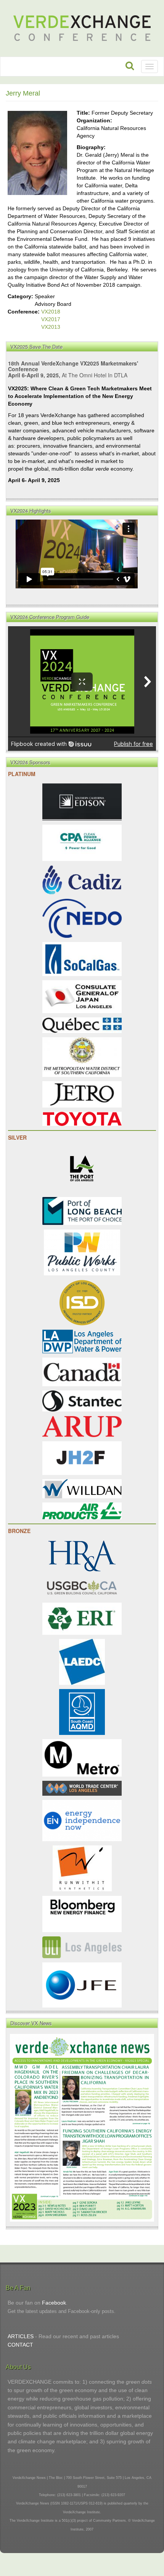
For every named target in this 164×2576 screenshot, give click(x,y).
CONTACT (20, 2345)
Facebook (54, 2303)
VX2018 (51, 312)
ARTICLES (21, 2336)
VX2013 (51, 327)
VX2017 (51, 319)
